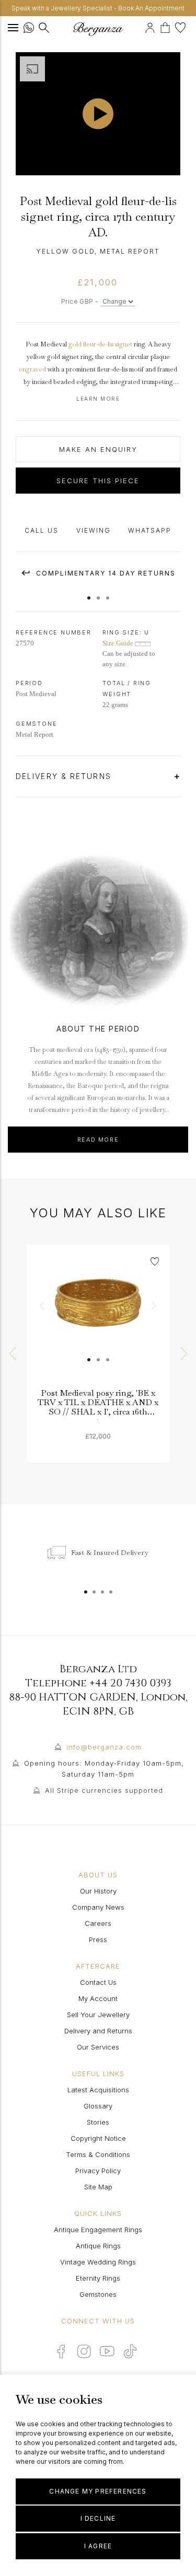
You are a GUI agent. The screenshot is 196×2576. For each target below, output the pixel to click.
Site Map (98, 2187)
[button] (89, 593)
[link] (98, 1316)
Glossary (98, 2106)
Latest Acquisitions (98, 2090)
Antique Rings (98, 2246)
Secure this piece (98, 481)
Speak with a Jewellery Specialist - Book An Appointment (98, 8)
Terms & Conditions (98, 2154)
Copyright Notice (98, 2138)
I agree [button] (98, 2546)
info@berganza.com (104, 1747)
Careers (98, 1923)
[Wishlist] (182, 26)
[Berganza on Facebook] (61, 2351)
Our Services (98, 2047)
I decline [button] (98, 2518)
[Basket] (168, 26)
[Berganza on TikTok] (130, 2351)
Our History (98, 1891)
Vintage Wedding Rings (98, 2262)
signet (124, 344)
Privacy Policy (98, 2171)
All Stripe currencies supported (104, 1790)
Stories (98, 2122)
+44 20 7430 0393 (130, 1683)
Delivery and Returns (98, 2031)
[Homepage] (98, 29)
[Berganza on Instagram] (84, 2351)
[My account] (151, 26)
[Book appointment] (143, 26)
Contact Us (98, 1982)
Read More (98, 1140)
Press (98, 1939)
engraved (32, 369)
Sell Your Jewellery (98, 2015)
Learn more (98, 399)
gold (75, 344)
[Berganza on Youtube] (107, 2351)
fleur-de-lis (98, 344)
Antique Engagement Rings (98, 2230)
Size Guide (119, 643)
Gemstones (98, 2294)
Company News (98, 1907)
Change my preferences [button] (98, 2491)
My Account (98, 1998)
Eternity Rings (98, 2278)
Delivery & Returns (65, 776)
